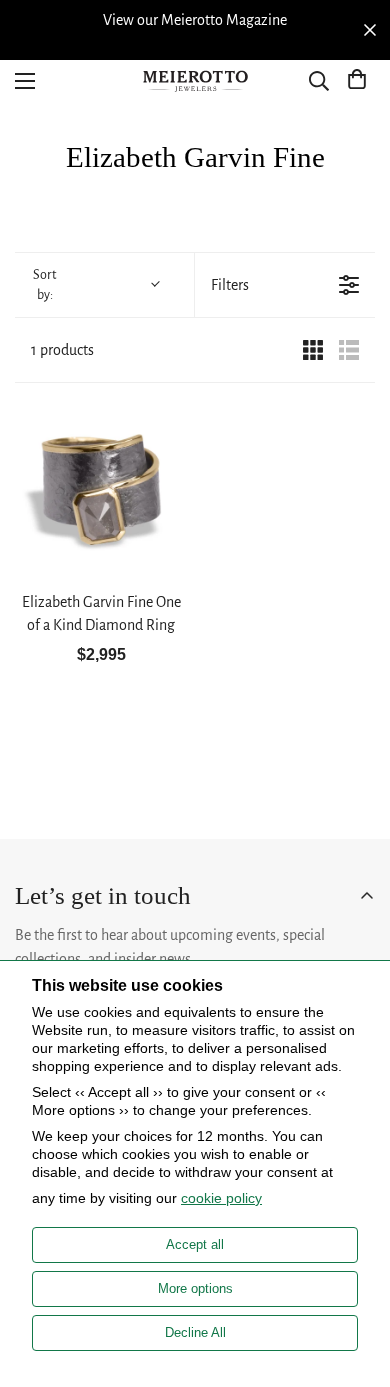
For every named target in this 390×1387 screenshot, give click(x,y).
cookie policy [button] (221, 1198)
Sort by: (44, 285)
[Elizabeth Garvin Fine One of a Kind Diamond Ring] (101, 489)
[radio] (313, 350)
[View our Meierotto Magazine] (195, 20)
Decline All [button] (195, 1332)
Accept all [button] (195, 1244)
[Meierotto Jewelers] (195, 81)
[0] (357, 81)
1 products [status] (62, 350)
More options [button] (195, 1288)
